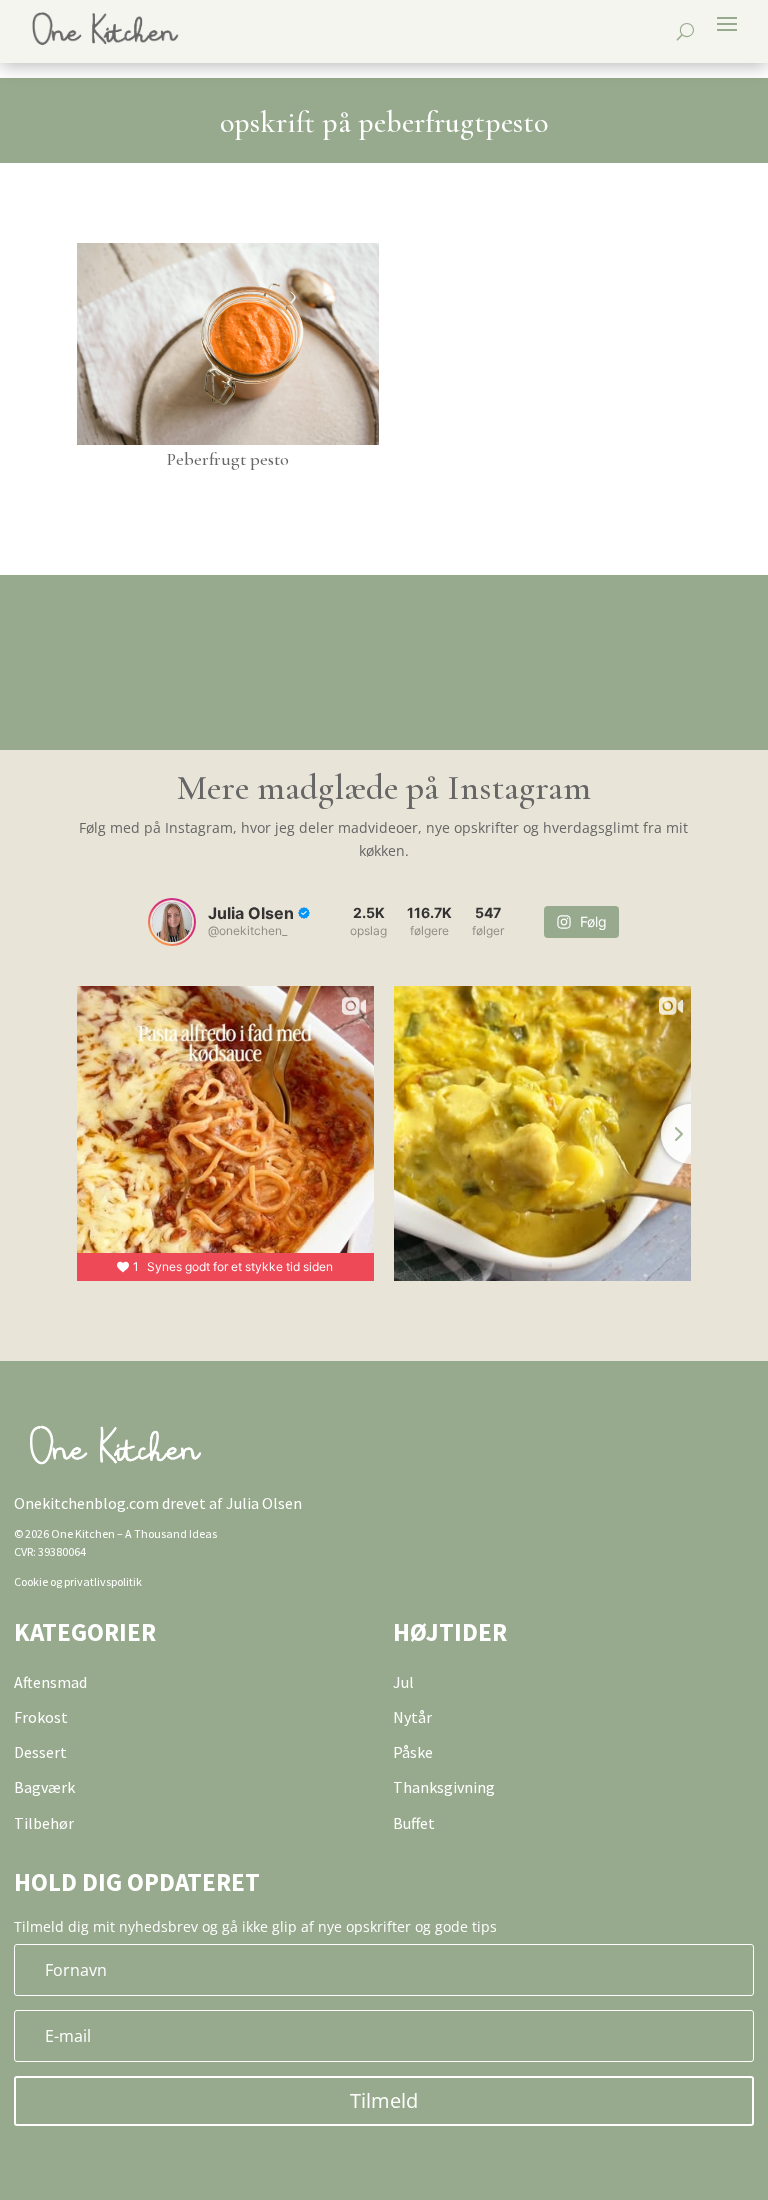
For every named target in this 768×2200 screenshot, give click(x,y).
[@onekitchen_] (172, 922)
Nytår (412, 1717)
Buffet (414, 1823)
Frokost (41, 1717)
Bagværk (44, 1787)
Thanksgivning (444, 1787)
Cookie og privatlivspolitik (78, 1581)
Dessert (40, 1752)
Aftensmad (50, 1682)
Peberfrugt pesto (228, 459)
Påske (413, 1752)
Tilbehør (44, 1823)
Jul (403, 1682)
